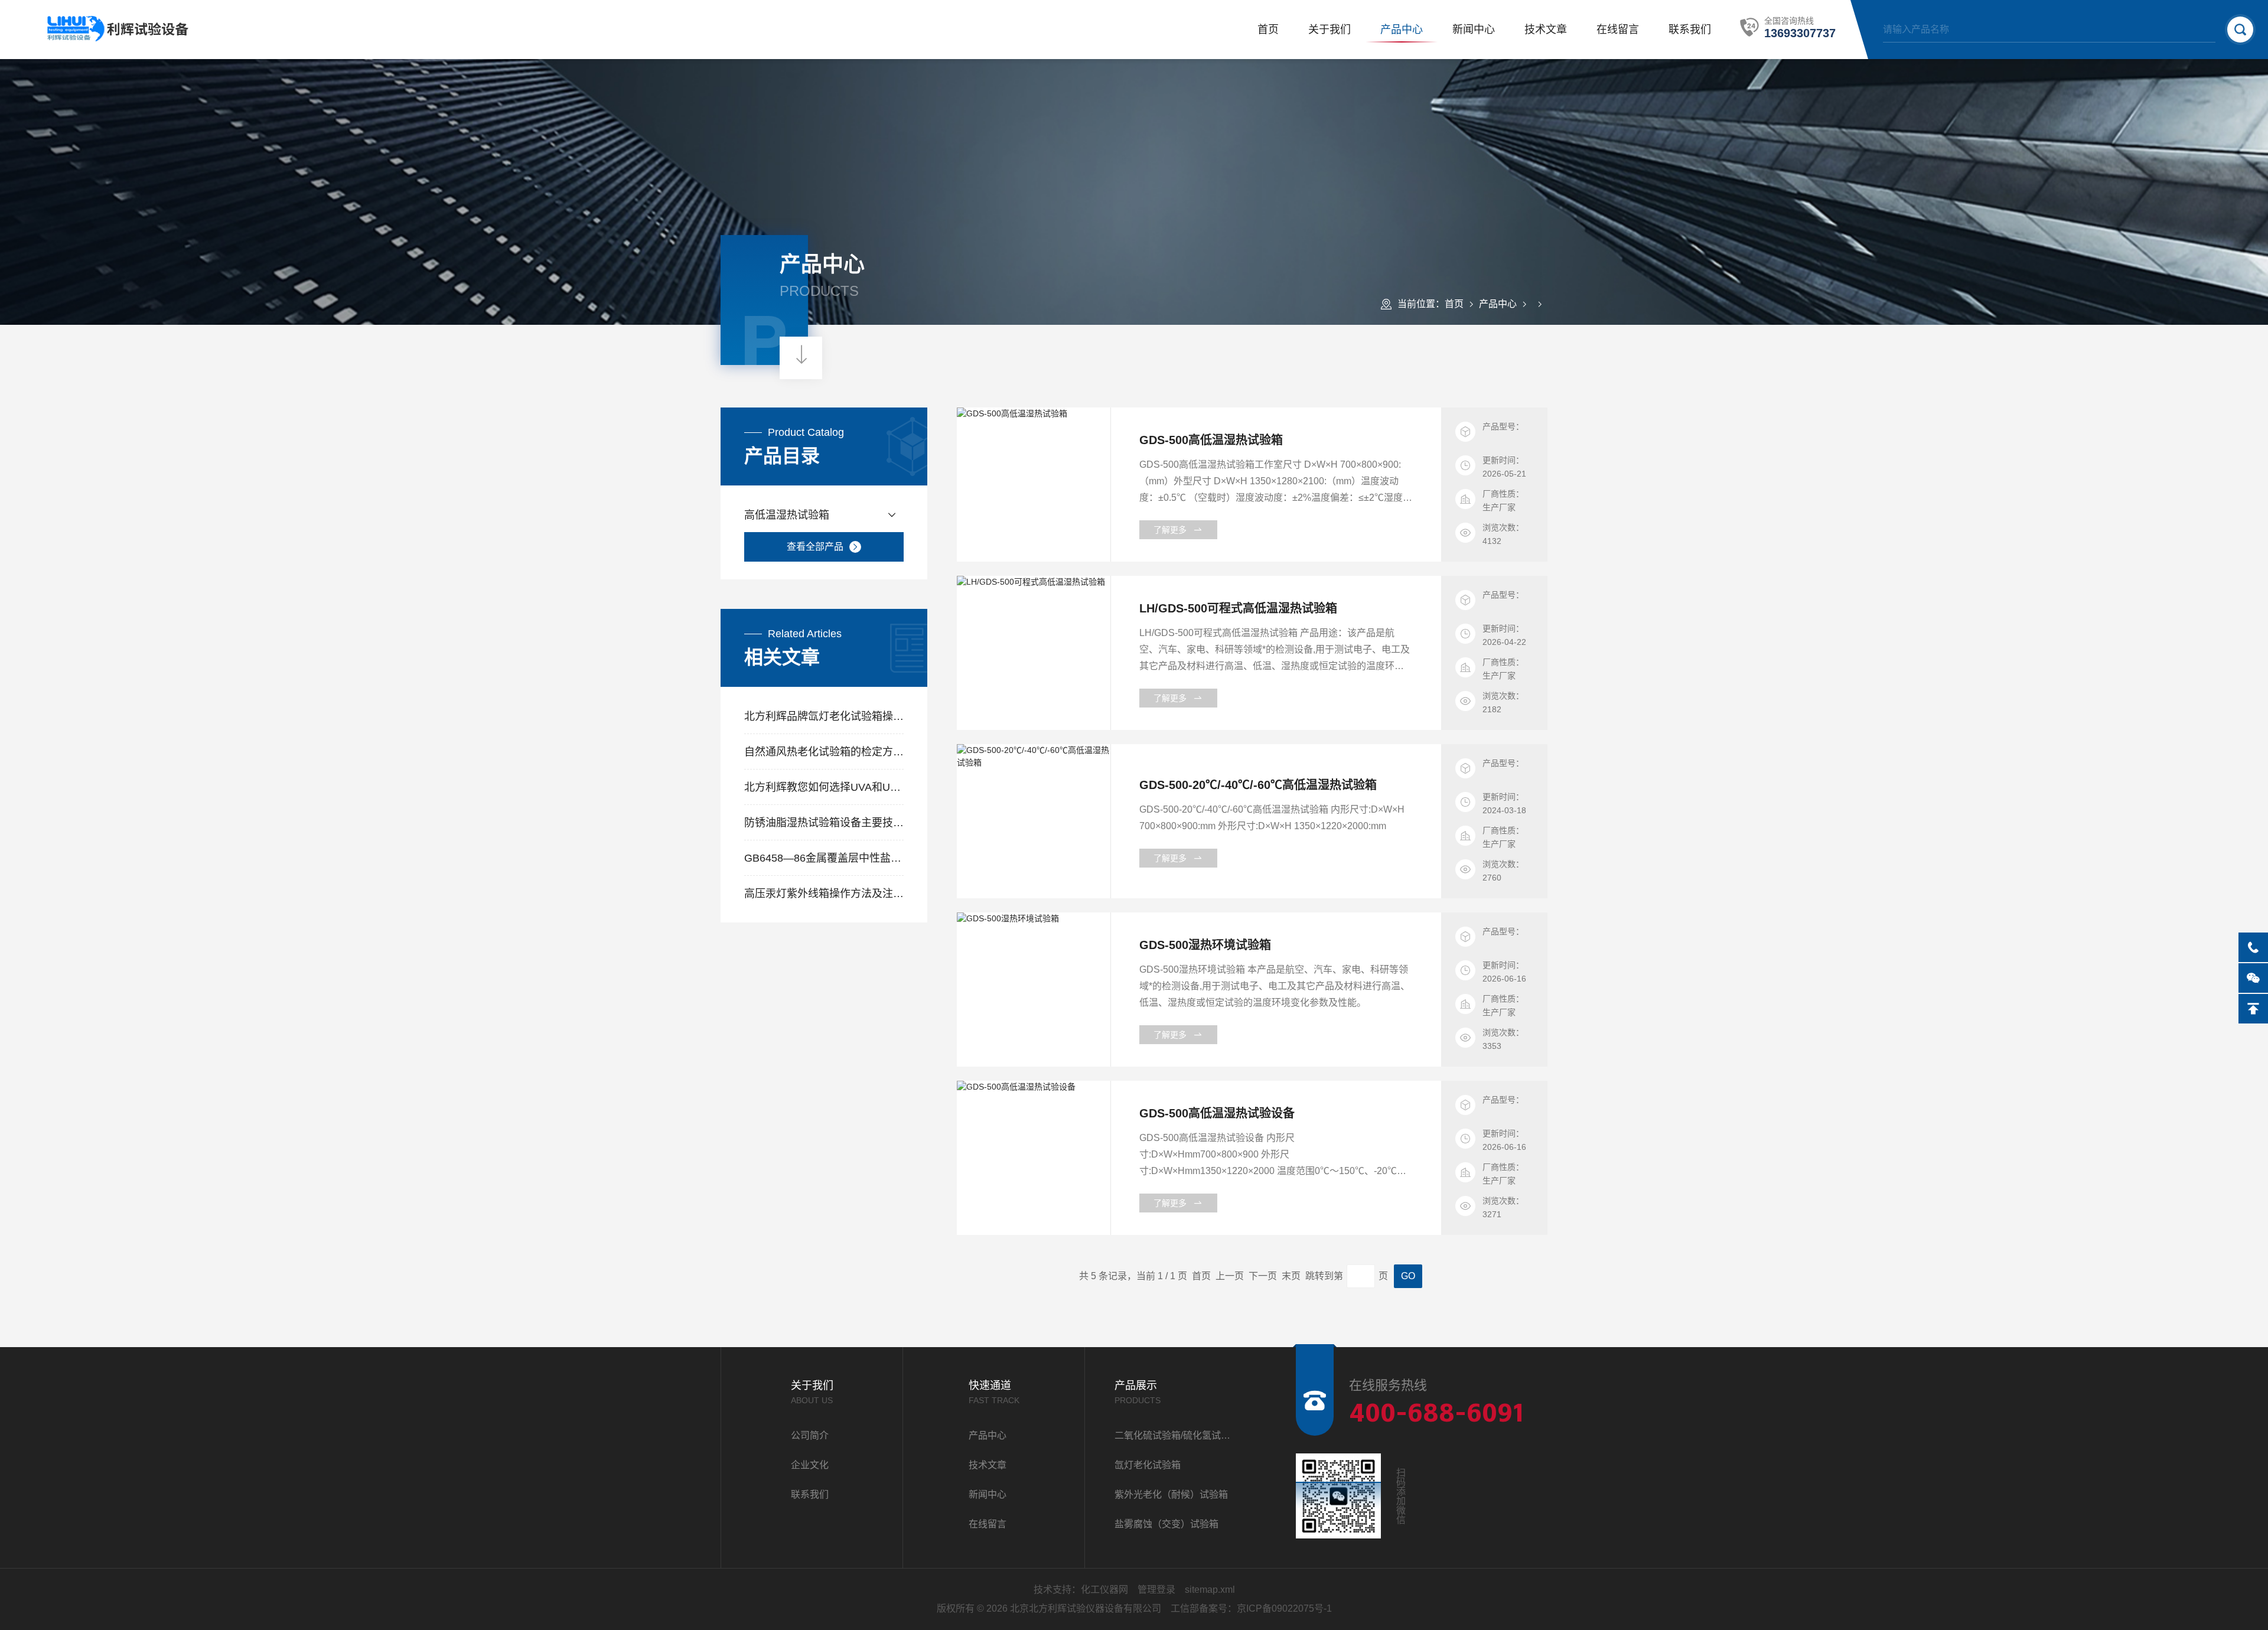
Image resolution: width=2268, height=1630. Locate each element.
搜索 (2240, 30)
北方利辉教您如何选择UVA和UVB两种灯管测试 (824, 787)
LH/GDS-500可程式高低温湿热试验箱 (1238, 608)
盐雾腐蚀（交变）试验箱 (1166, 1524)
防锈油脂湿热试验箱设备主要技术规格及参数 (824, 823)
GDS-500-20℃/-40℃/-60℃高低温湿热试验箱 (1258, 785)
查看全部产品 (815, 547)
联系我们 (1690, 30)
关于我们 (1329, 30)
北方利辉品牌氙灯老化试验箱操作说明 (824, 716)
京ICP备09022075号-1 (1284, 1608)
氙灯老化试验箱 (1148, 1465)
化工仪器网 (1104, 1590)
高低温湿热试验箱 (787, 515)
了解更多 (1170, 530)
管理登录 (1156, 1590)
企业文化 (810, 1465)
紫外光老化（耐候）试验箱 (1171, 1494)
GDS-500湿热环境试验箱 (1205, 945)
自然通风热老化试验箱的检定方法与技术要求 (824, 752)
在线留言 (1618, 30)
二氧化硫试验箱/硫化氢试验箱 (1176, 1435)
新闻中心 (1474, 30)
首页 (1268, 30)
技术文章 (1546, 30)
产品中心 (1402, 30)
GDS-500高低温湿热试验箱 (1211, 440)
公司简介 (810, 1435)
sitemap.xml (1210, 1590)
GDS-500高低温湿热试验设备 (1217, 1113)
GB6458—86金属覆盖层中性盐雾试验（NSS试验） (824, 858)
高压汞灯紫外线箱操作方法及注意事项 (824, 894)
